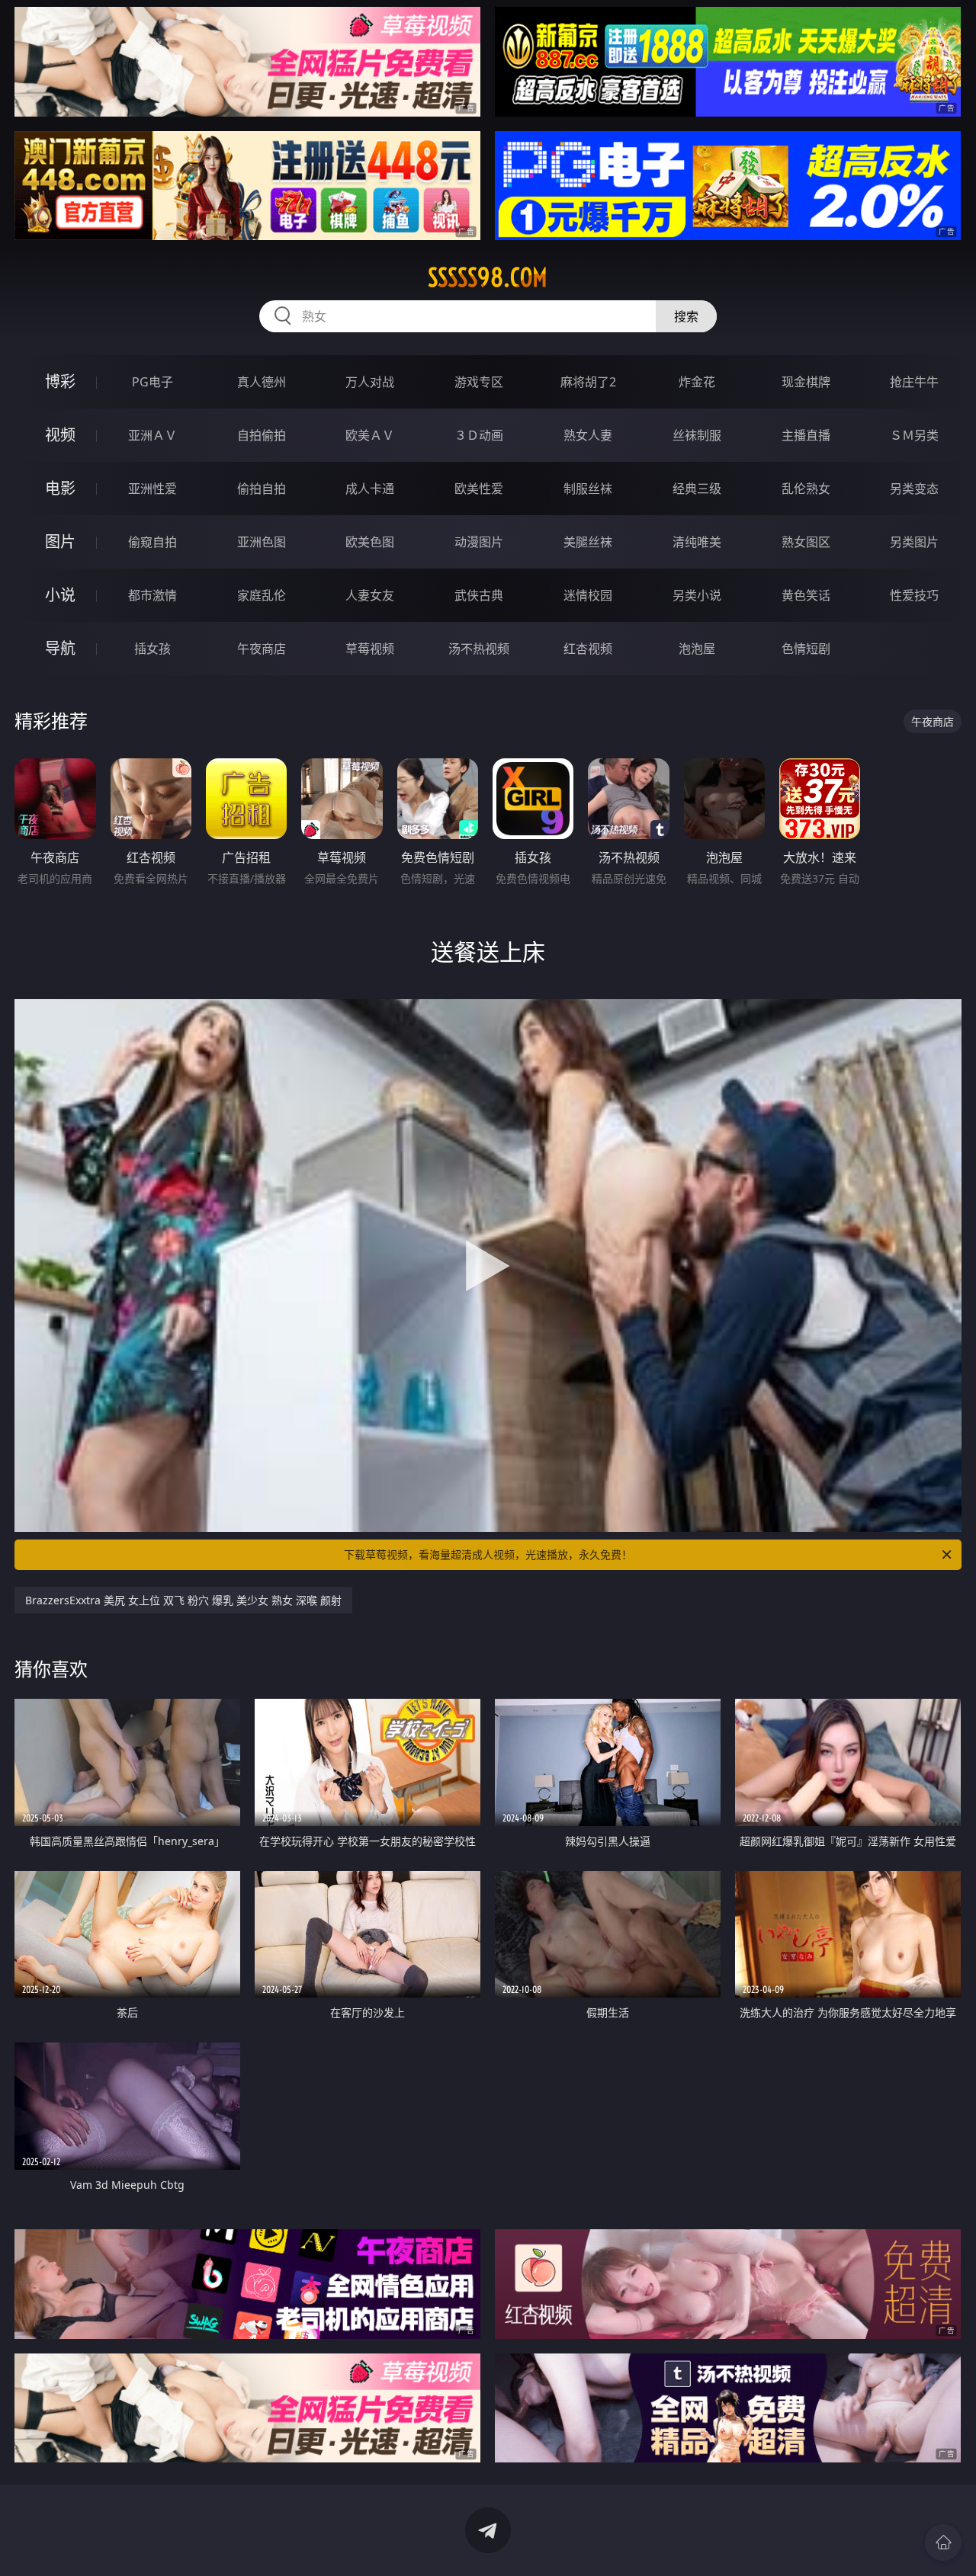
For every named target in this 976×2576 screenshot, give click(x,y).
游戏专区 (479, 382)
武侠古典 (479, 595)
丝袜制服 (697, 435)
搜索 (686, 316)
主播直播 (806, 435)
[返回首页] (943, 2542)
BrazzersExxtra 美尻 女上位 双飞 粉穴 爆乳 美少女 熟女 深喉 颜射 (183, 1600)
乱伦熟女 (806, 489)
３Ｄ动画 (479, 435)
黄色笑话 (806, 595)
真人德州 (262, 382)
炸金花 (697, 382)
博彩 (60, 381)
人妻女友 (370, 595)
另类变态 (914, 489)
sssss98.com (488, 277)
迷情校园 (588, 595)
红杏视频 (588, 649)
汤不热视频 (479, 649)
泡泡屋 (697, 649)
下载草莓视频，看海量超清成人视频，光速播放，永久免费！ (488, 1554)
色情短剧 (806, 649)
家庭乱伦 (262, 595)
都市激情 (152, 595)
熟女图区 (806, 542)
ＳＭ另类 (914, 435)
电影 (60, 488)
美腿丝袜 (588, 542)
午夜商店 (262, 649)
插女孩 (152, 649)
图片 (60, 541)
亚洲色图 (262, 542)
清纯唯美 (697, 542)
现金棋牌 (806, 382)
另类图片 (914, 542)
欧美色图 (370, 542)
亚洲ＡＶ (152, 435)
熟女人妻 (588, 435)
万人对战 (370, 382)
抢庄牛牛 (914, 382)
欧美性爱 (479, 489)
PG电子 (152, 382)
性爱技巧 (914, 595)
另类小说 (697, 595)
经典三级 (697, 489)
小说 (60, 595)
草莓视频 (370, 649)
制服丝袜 (588, 489)
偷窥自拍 (152, 542)
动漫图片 (479, 542)
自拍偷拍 (262, 435)
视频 (60, 435)
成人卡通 (370, 489)
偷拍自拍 (262, 489)
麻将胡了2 (588, 382)
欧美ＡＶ (370, 435)
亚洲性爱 (152, 489)
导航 (60, 648)
